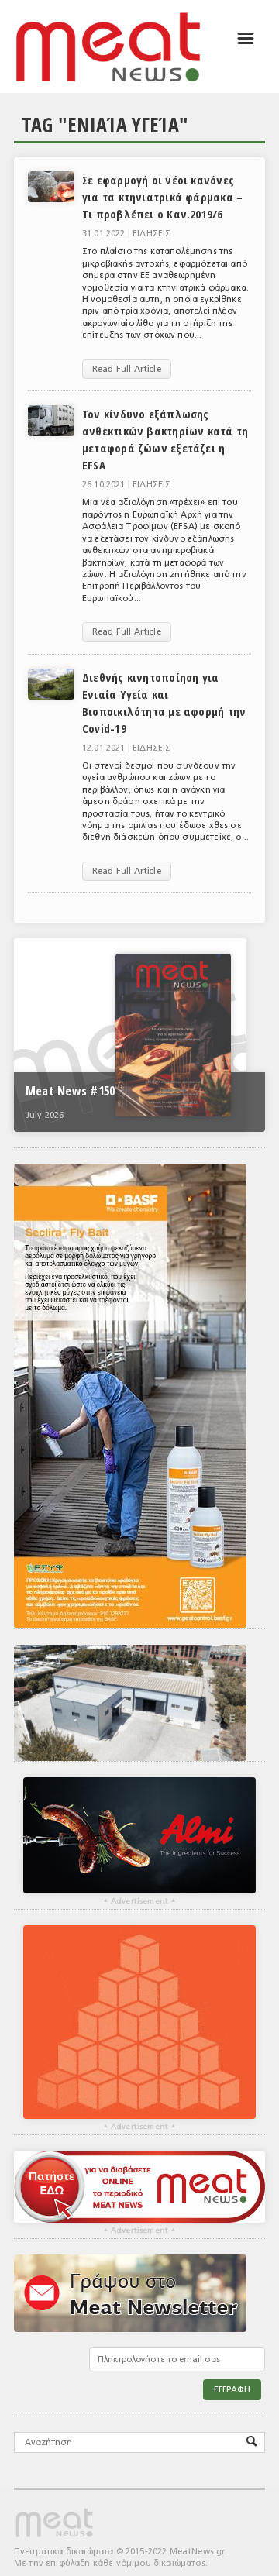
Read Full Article (127, 369)
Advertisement (139, 1901)
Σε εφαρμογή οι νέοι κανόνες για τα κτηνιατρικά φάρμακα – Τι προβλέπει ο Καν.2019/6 (162, 197)
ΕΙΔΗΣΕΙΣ (152, 234)
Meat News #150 (70, 1091)
